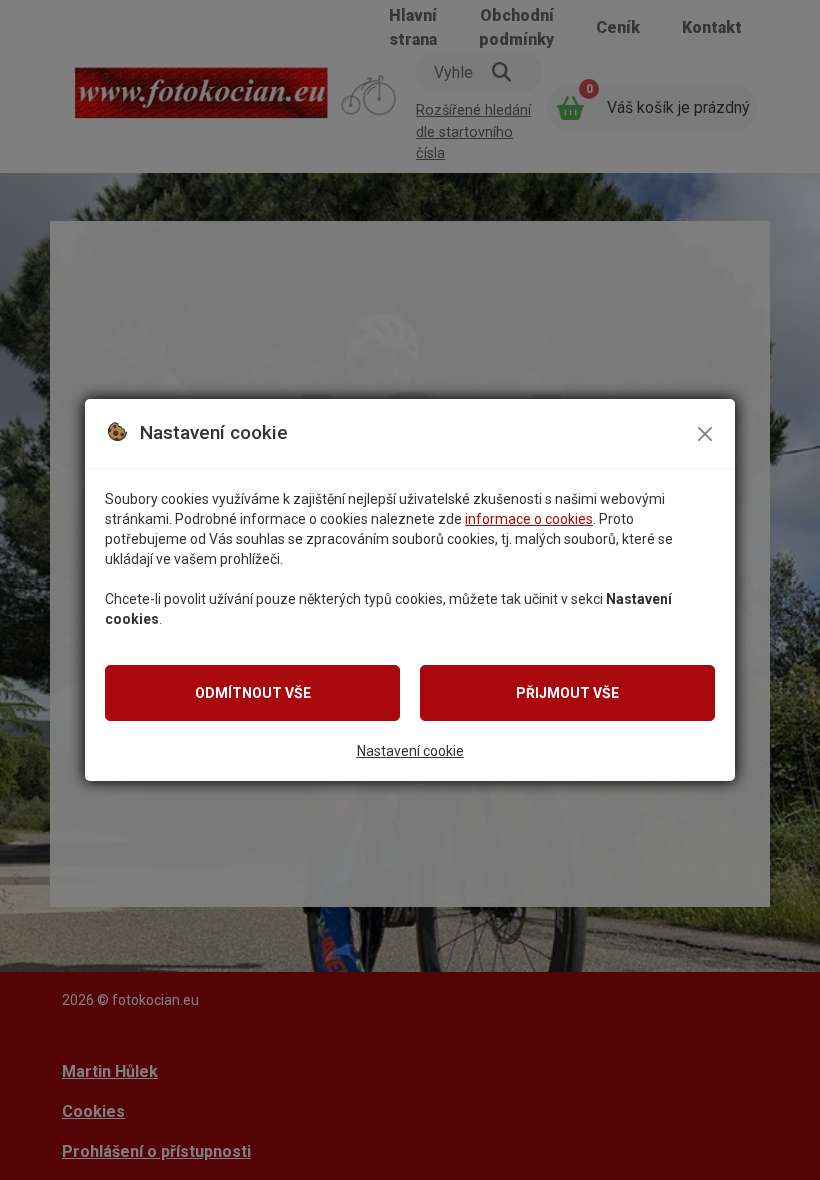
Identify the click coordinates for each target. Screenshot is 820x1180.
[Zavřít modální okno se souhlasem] (705, 434)
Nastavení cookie (410, 751)
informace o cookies (529, 519)
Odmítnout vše (253, 693)
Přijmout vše (567, 693)
